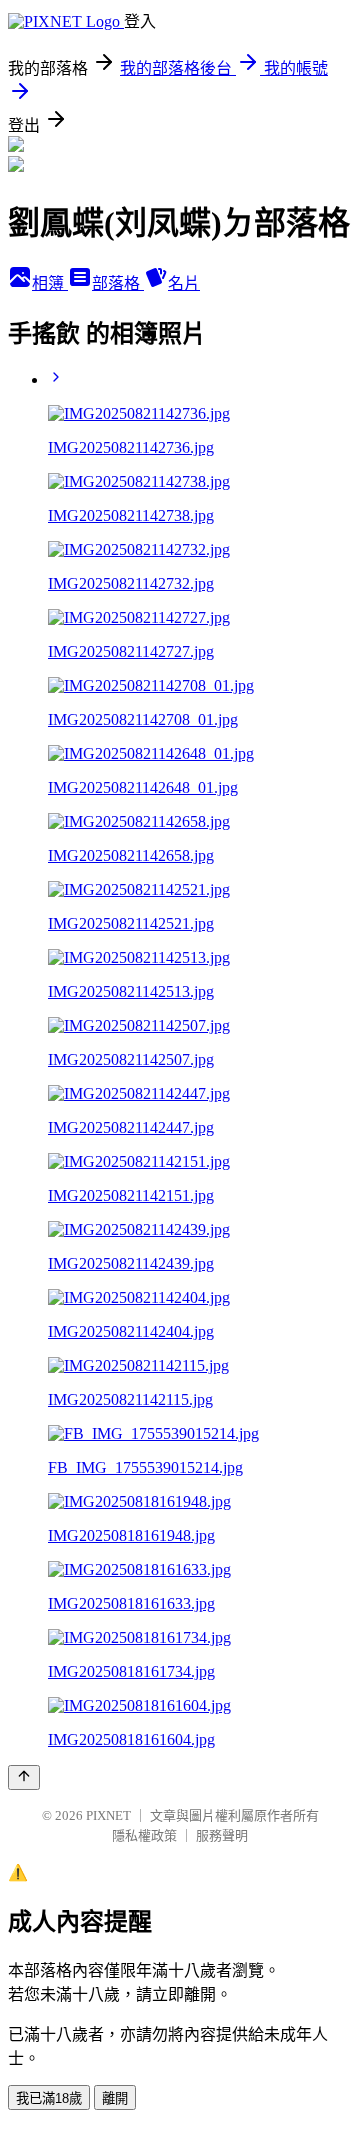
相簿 (50, 283)
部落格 (118, 283)
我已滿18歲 (49, 2098)
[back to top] (24, 1777)
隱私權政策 (144, 1835)
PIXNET (108, 1815)
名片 (184, 283)
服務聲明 (222, 1835)
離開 (115, 2098)
